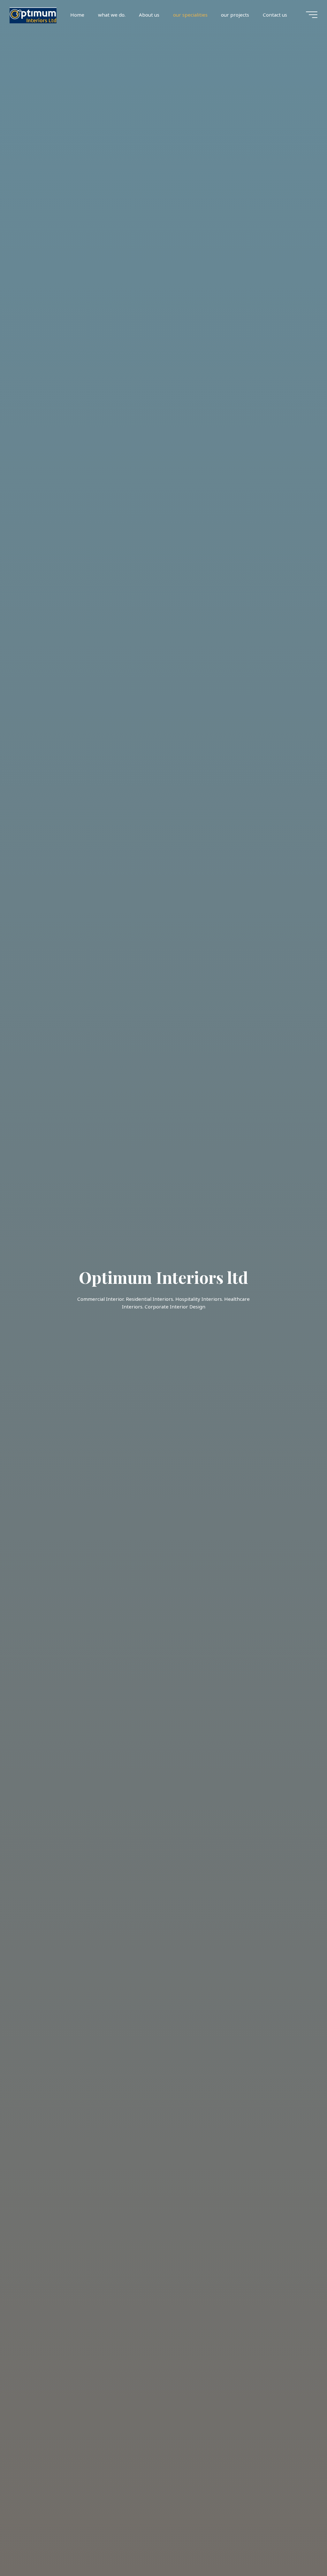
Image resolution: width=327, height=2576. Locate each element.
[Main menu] (312, 15)
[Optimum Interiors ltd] (33, 15)
